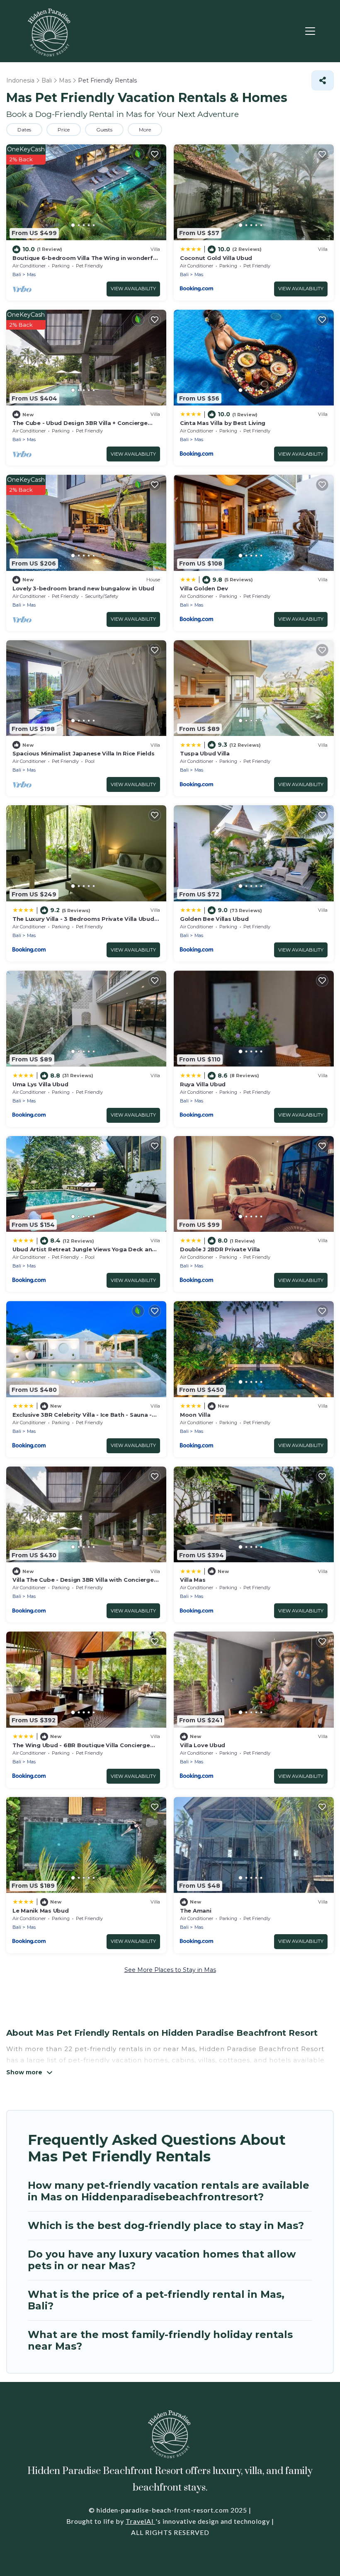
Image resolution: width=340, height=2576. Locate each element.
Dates (24, 130)
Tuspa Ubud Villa (205, 753)
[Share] (323, 80)
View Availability (133, 289)
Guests (104, 130)
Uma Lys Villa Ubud (40, 1084)
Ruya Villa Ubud (203, 1084)
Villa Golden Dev (204, 588)
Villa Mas (193, 1580)
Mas (31, 274)
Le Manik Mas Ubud (41, 1911)
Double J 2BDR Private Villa (220, 1249)
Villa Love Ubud (203, 1745)
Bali (17, 274)
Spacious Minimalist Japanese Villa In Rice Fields (83, 753)
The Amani (196, 1911)
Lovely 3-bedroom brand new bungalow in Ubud (83, 588)
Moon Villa (195, 1415)
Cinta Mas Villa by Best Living (223, 423)
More (145, 130)
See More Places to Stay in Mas (170, 1970)
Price (64, 130)
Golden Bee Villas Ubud (214, 919)
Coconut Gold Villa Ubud (216, 258)
